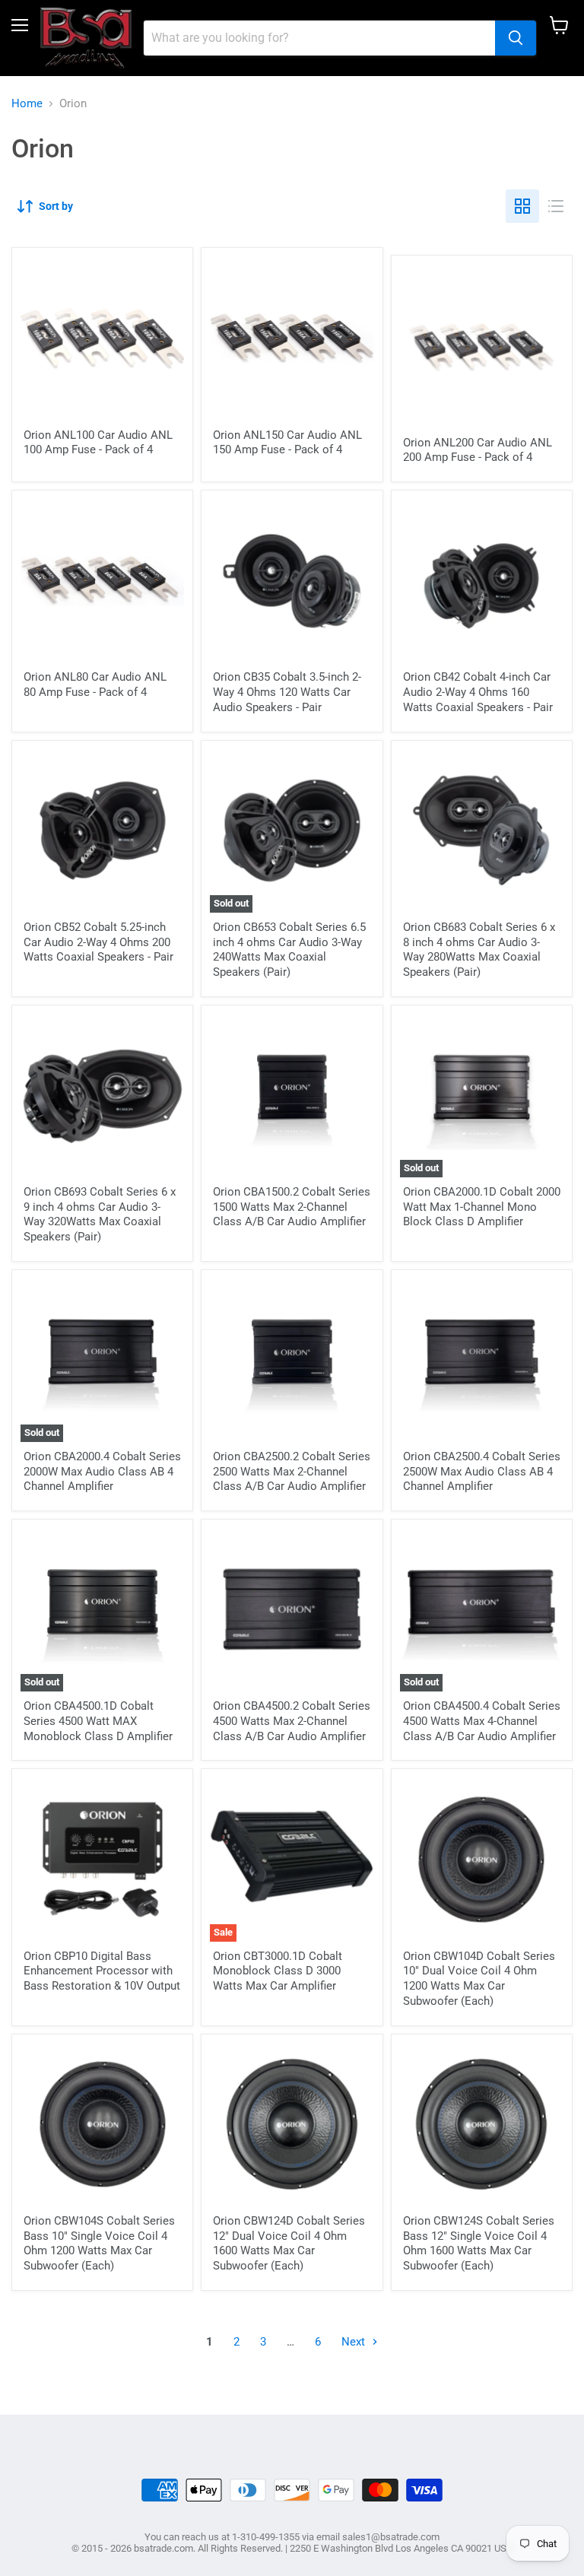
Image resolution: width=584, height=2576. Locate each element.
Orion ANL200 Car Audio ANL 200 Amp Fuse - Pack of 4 (478, 450)
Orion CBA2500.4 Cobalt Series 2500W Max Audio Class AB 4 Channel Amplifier (482, 1471)
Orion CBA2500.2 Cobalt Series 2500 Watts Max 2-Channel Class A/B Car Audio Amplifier (292, 1471)
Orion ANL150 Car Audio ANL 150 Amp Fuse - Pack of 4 (287, 443)
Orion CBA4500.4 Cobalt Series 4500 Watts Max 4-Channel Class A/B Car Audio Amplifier (482, 1721)
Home (27, 104)
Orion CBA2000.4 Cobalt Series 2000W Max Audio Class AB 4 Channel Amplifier (102, 1471)
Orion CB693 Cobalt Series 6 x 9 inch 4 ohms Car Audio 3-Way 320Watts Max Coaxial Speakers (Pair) (100, 1214)
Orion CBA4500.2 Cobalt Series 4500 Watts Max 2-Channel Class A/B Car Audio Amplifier (292, 1721)
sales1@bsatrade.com (391, 2537)
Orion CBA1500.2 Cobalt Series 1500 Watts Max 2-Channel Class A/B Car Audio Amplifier (292, 1207)
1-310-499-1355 (266, 2537)
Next (355, 2342)
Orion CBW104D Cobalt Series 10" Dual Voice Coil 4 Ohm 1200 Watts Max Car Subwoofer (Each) (479, 1979)
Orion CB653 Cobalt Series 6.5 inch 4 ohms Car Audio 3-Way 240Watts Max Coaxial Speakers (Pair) (289, 950)
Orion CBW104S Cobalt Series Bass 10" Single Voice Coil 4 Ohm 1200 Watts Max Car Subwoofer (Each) (99, 2243)
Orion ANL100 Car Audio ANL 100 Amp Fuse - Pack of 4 (98, 443)
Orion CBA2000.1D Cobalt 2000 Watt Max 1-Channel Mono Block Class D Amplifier (482, 1207)
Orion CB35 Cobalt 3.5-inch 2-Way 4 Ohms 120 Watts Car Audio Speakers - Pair (287, 692)
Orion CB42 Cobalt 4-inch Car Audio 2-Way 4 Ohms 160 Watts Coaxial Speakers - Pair (478, 692)
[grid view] (522, 206)
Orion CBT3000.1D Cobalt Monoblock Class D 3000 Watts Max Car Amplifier (278, 1971)
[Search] (516, 38)
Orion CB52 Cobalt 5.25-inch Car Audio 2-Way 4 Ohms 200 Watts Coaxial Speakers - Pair (98, 942)
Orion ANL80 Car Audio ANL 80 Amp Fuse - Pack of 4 (95, 684)
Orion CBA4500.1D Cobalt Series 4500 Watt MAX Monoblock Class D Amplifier (98, 1721)
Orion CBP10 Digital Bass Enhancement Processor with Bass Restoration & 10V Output (102, 1971)
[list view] (556, 206)
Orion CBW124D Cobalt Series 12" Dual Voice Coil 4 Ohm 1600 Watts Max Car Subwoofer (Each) (289, 2243)
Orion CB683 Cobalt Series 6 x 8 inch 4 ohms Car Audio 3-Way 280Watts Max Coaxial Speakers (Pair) (479, 950)
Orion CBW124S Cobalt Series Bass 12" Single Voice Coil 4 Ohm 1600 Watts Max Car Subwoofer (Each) (479, 2243)
